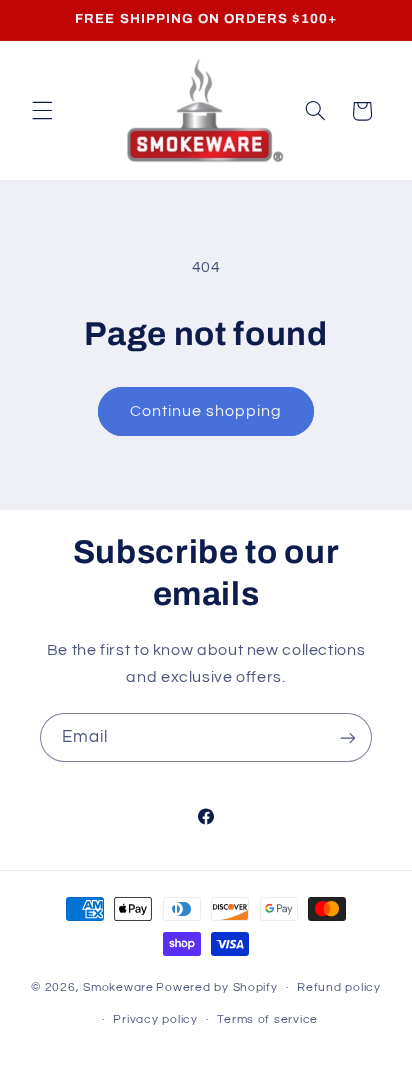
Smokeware (118, 987)
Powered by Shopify (216, 987)
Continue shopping (206, 411)
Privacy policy (155, 1019)
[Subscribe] (348, 737)
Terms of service (267, 1019)
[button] (42, 111)
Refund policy (339, 987)
